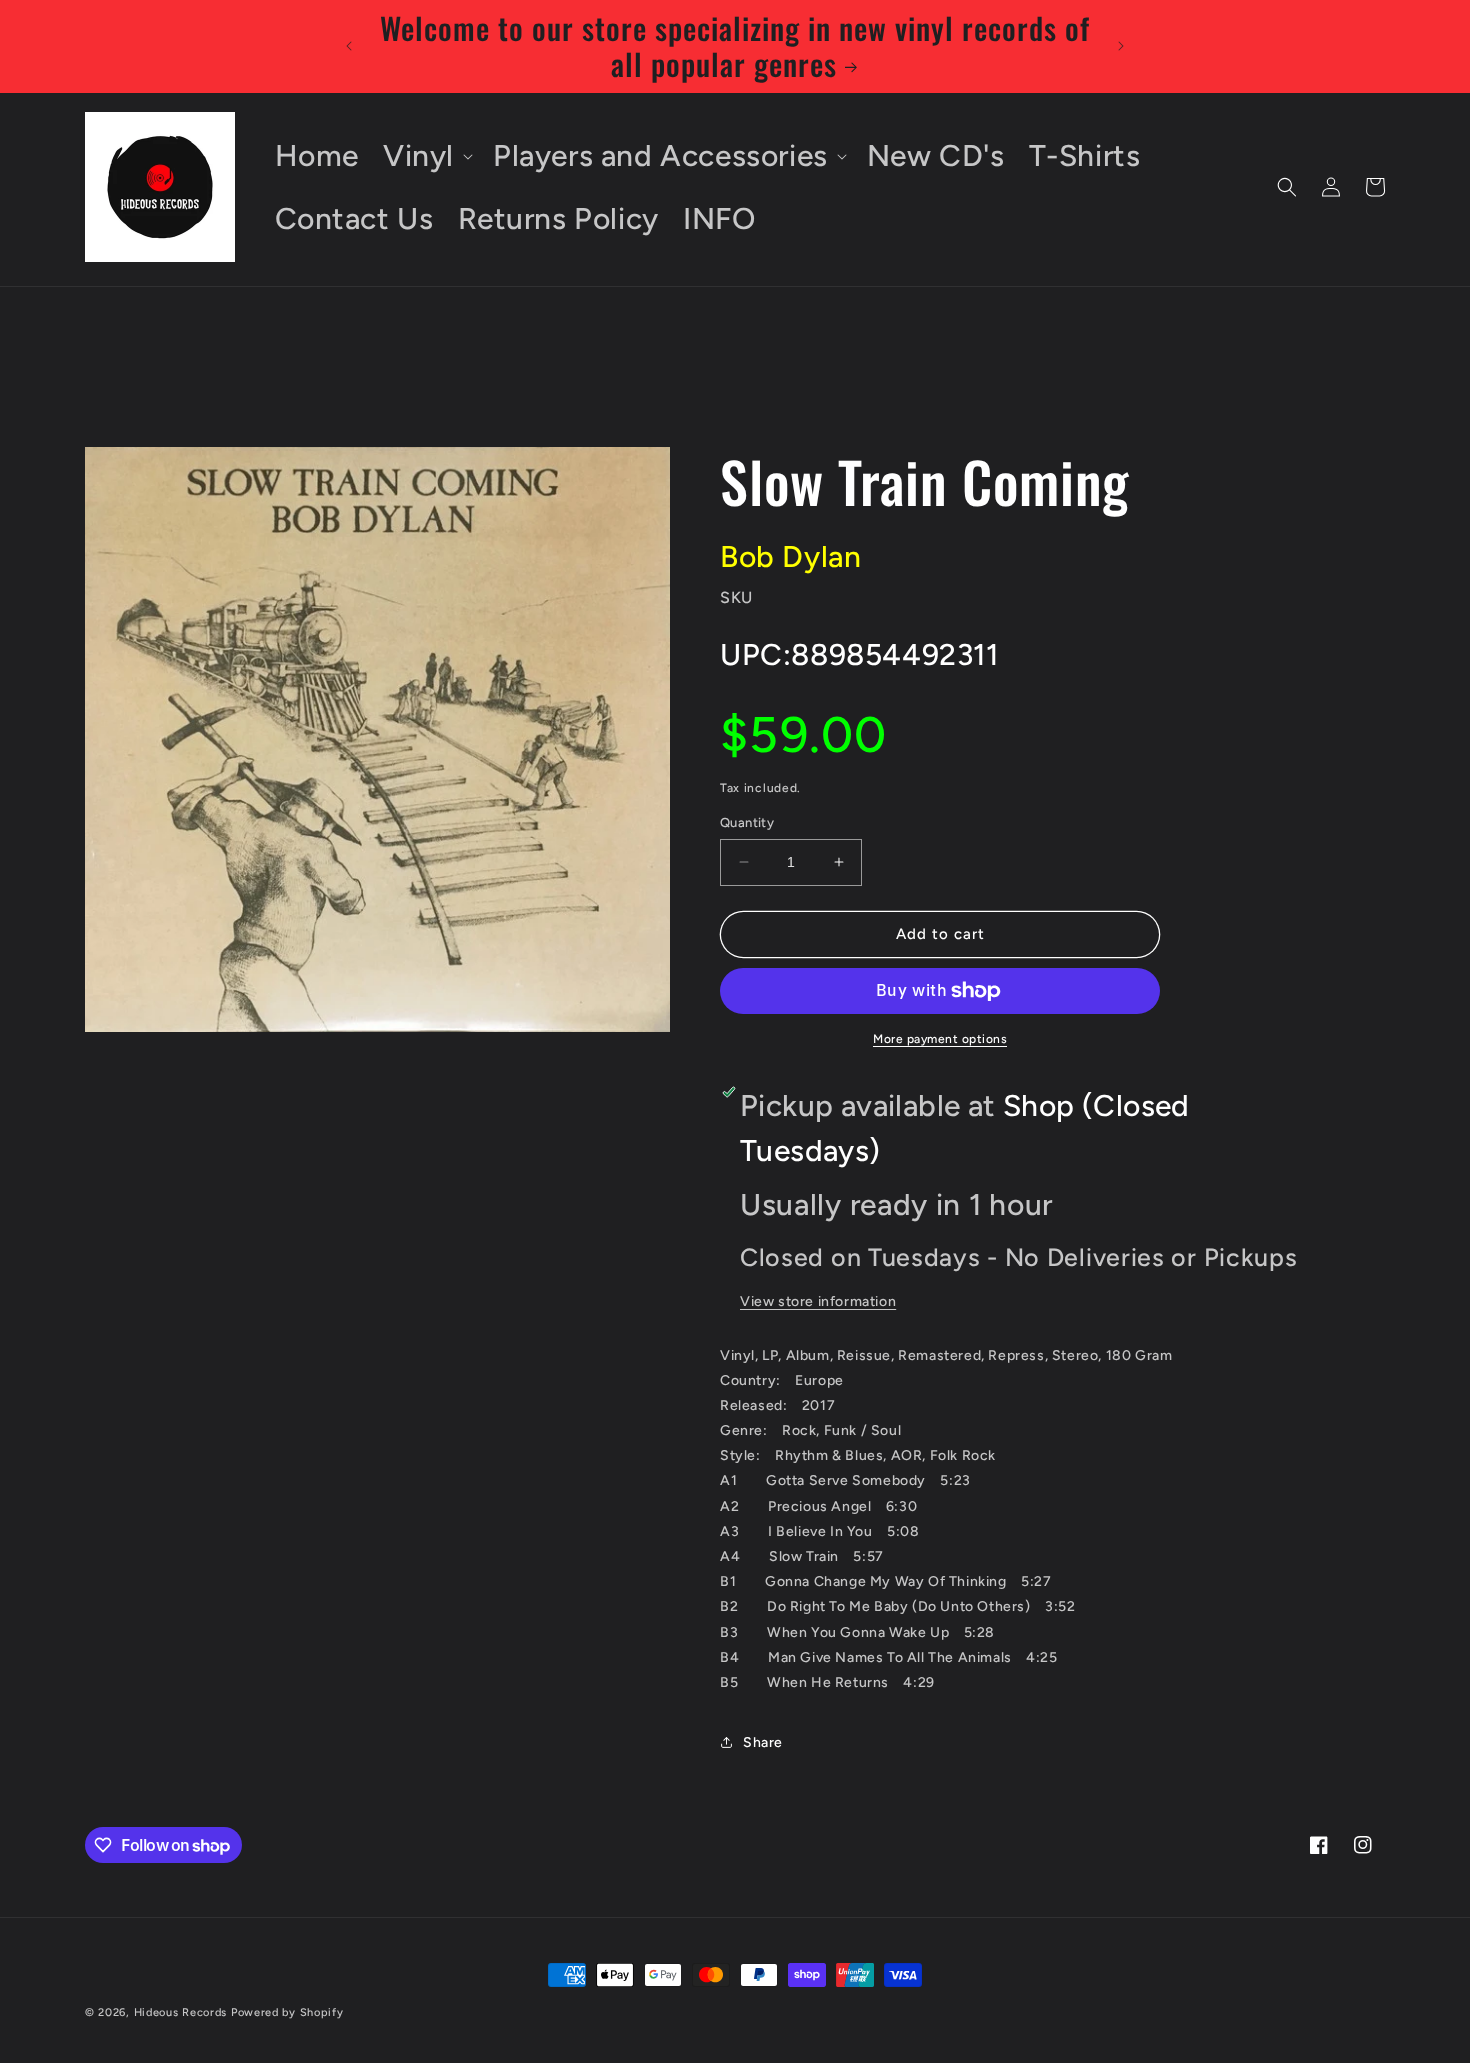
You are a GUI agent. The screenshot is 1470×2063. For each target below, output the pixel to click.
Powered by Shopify (287, 2012)
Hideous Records (181, 2012)
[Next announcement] (1121, 46)
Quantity (747, 822)
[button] (426, 155)
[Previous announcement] (349, 46)
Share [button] (763, 1742)
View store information (818, 1301)
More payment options (940, 1039)
